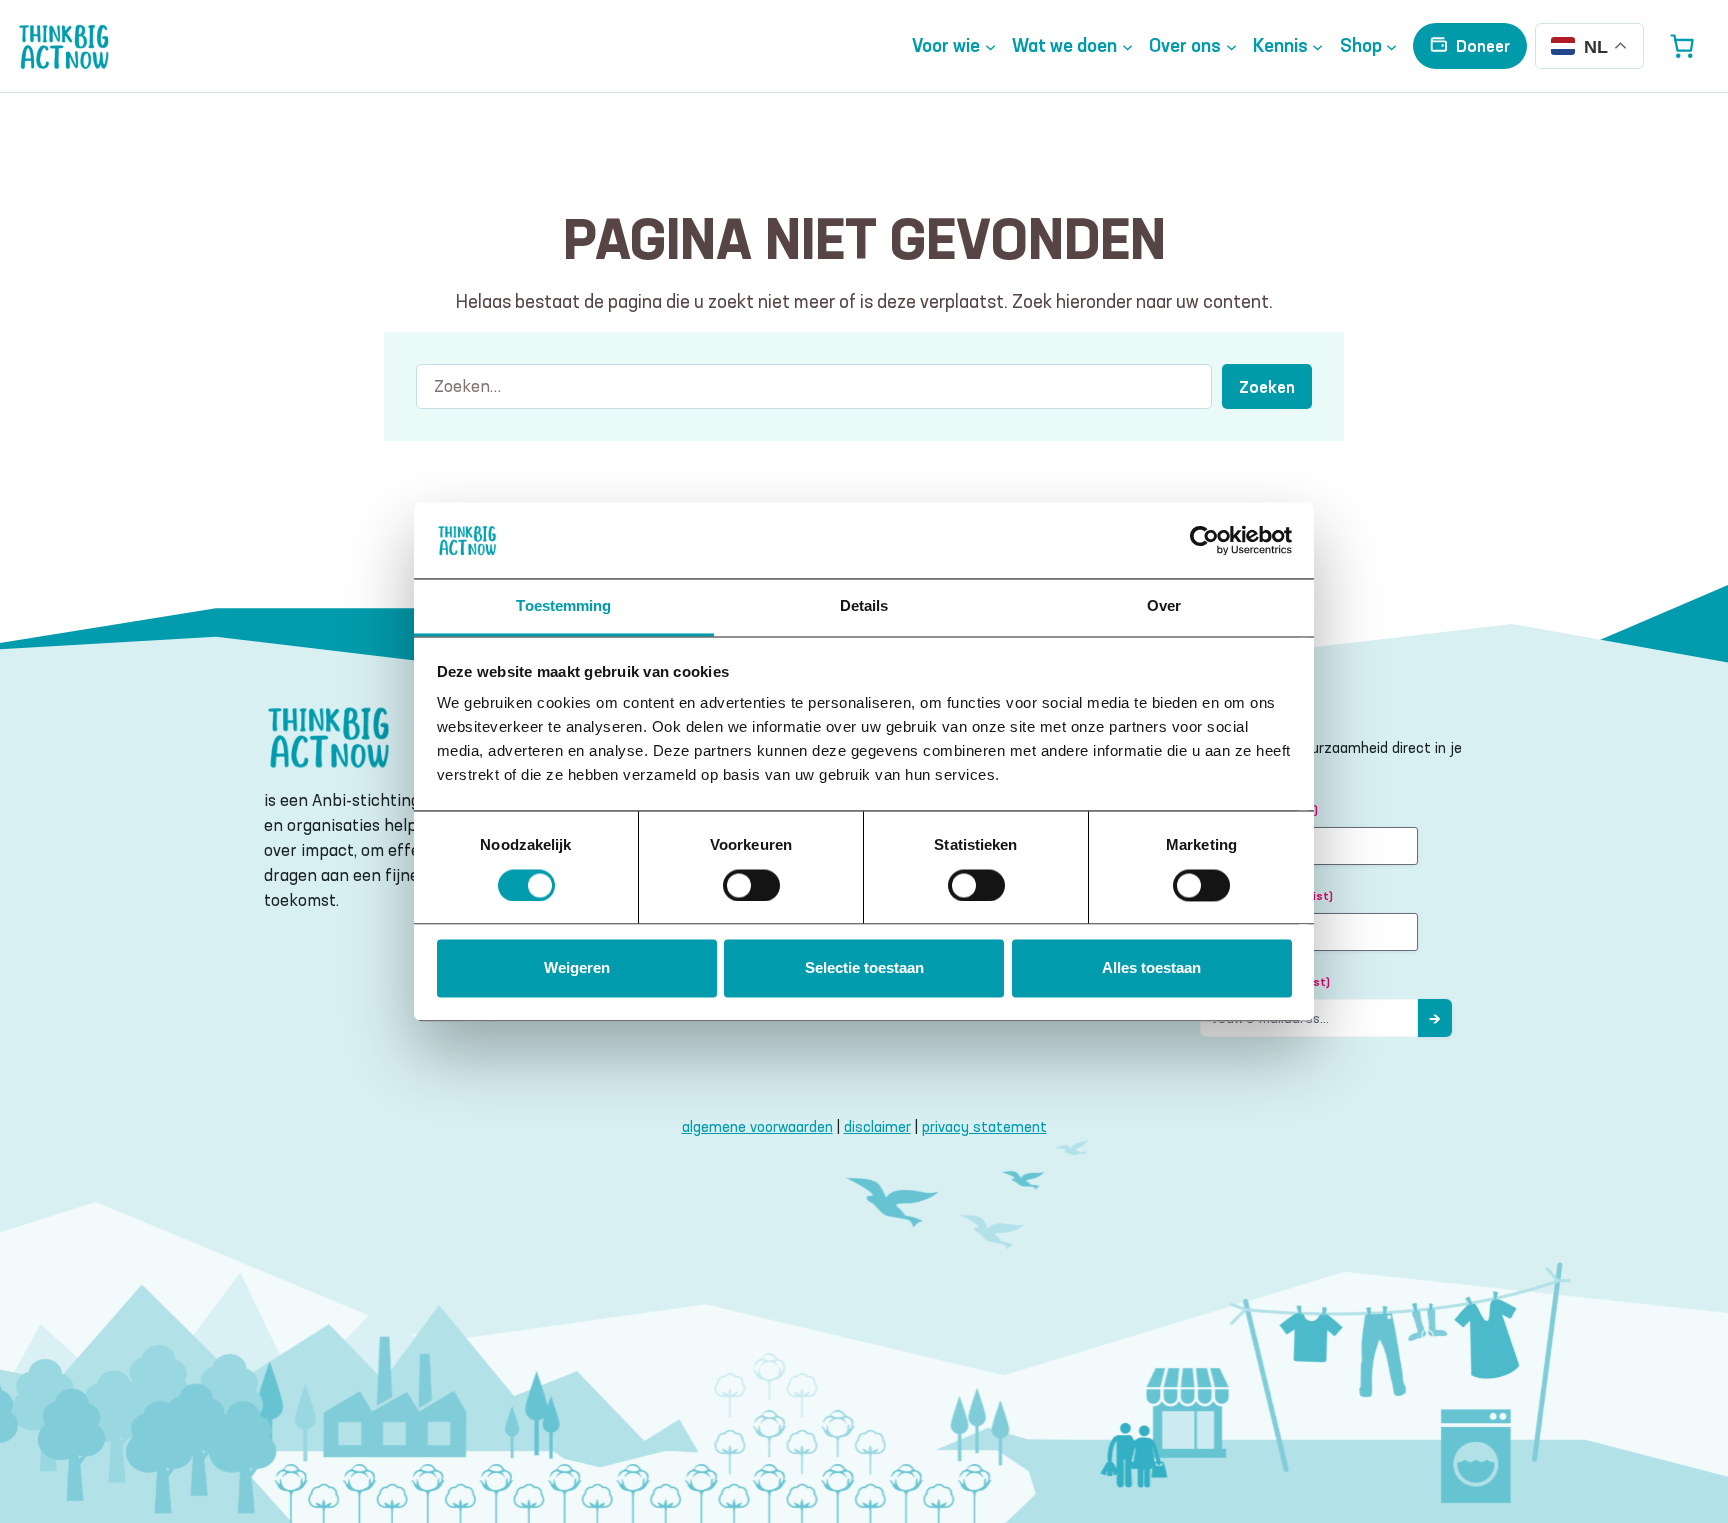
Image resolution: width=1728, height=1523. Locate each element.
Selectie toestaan (864, 968)
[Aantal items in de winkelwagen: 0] (1682, 46)
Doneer (1483, 45)
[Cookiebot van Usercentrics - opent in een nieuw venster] (1204, 540)
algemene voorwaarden (757, 1126)
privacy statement (984, 1126)
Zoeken (1267, 386)
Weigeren (577, 968)
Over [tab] (1164, 606)
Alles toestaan (1151, 968)
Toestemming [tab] (563, 606)
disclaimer (877, 1126)
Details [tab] (864, 606)
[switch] (751, 885)
